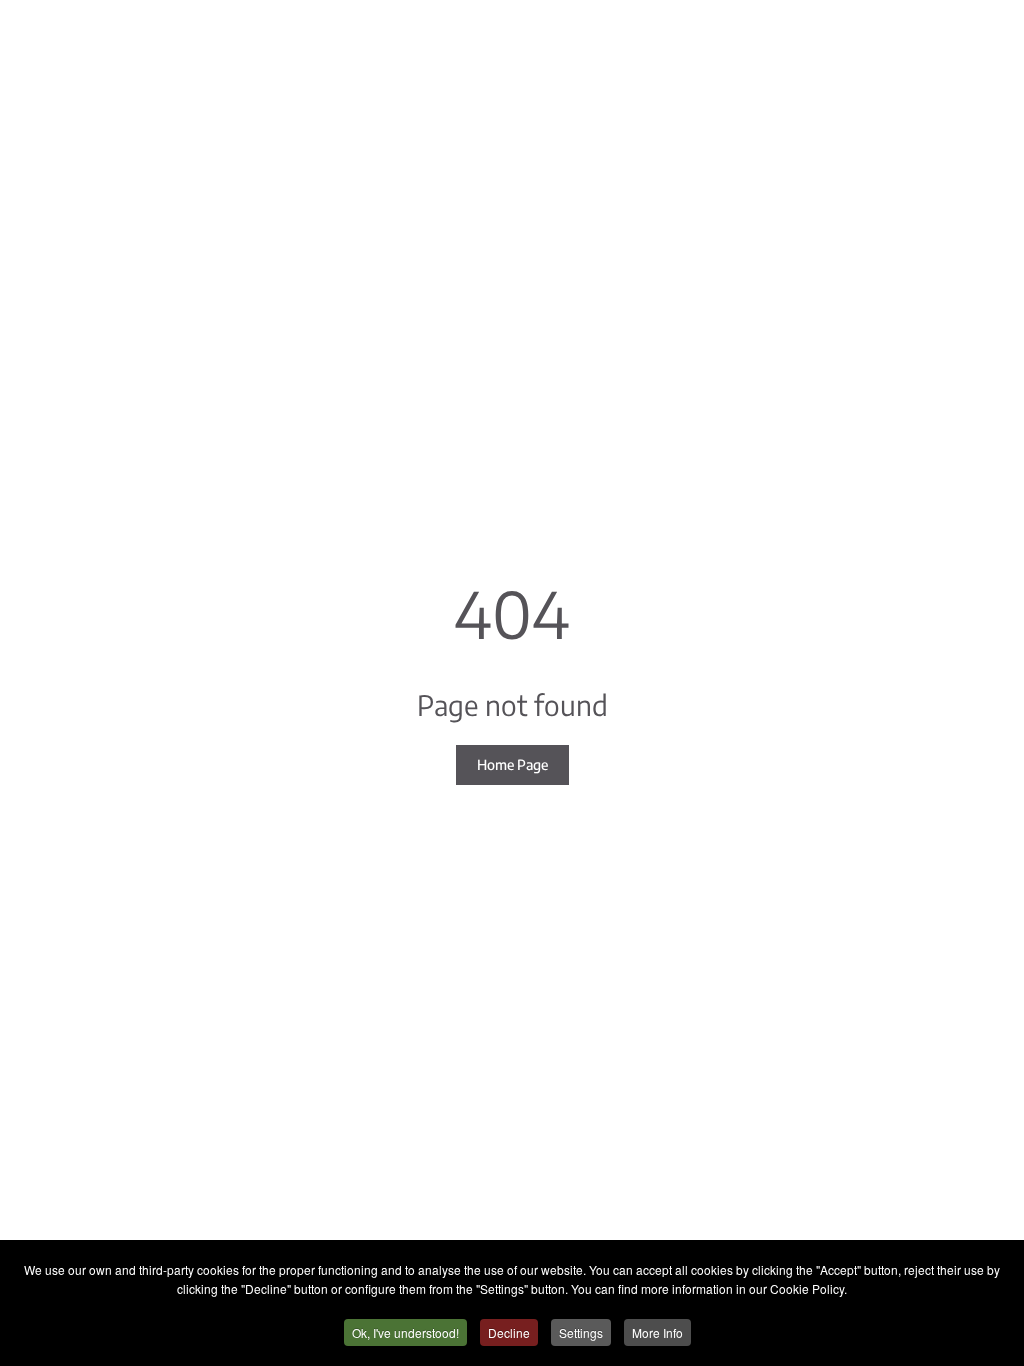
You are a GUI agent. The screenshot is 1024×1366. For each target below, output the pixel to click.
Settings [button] (581, 1332)
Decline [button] (509, 1332)
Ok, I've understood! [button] (405, 1332)
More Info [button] (657, 1332)
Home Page (512, 764)
